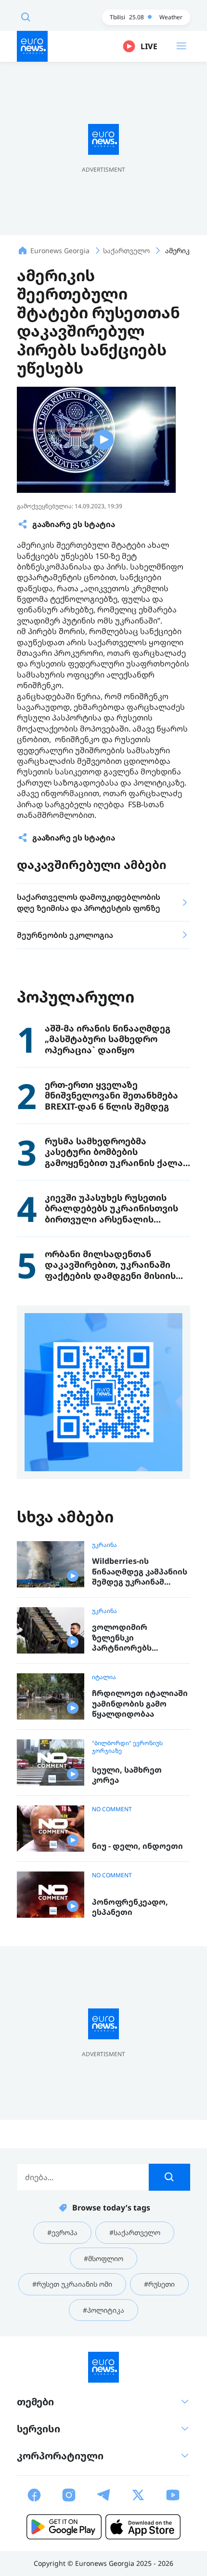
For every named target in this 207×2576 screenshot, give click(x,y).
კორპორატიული (60, 2456)
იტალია (104, 1677)
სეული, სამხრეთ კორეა (127, 1775)
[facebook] (34, 2495)
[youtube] (173, 2495)
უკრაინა (104, 1545)
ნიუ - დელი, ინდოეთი (137, 1846)
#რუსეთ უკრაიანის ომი (72, 2284)
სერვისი (39, 2429)
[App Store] (143, 2527)
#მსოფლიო (103, 2258)
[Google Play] (64, 2527)
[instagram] (69, 2495)
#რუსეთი (159, 2284)
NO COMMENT (112, 1809)
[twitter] (138, 2495)
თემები (35, 2402)
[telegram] (103, 2495)
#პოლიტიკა (103, 2310)
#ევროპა (62, 2232)
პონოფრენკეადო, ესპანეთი (130, 1907)
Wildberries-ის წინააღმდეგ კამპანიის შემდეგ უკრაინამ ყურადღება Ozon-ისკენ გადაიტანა (140, 1572)
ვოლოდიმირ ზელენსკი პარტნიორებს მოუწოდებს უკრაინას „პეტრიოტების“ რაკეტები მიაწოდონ (137, 1638)
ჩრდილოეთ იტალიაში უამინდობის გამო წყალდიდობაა (140, 1704)
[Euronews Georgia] (32, 46)
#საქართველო (135, 2232)
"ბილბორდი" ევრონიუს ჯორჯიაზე (127, 1747)
